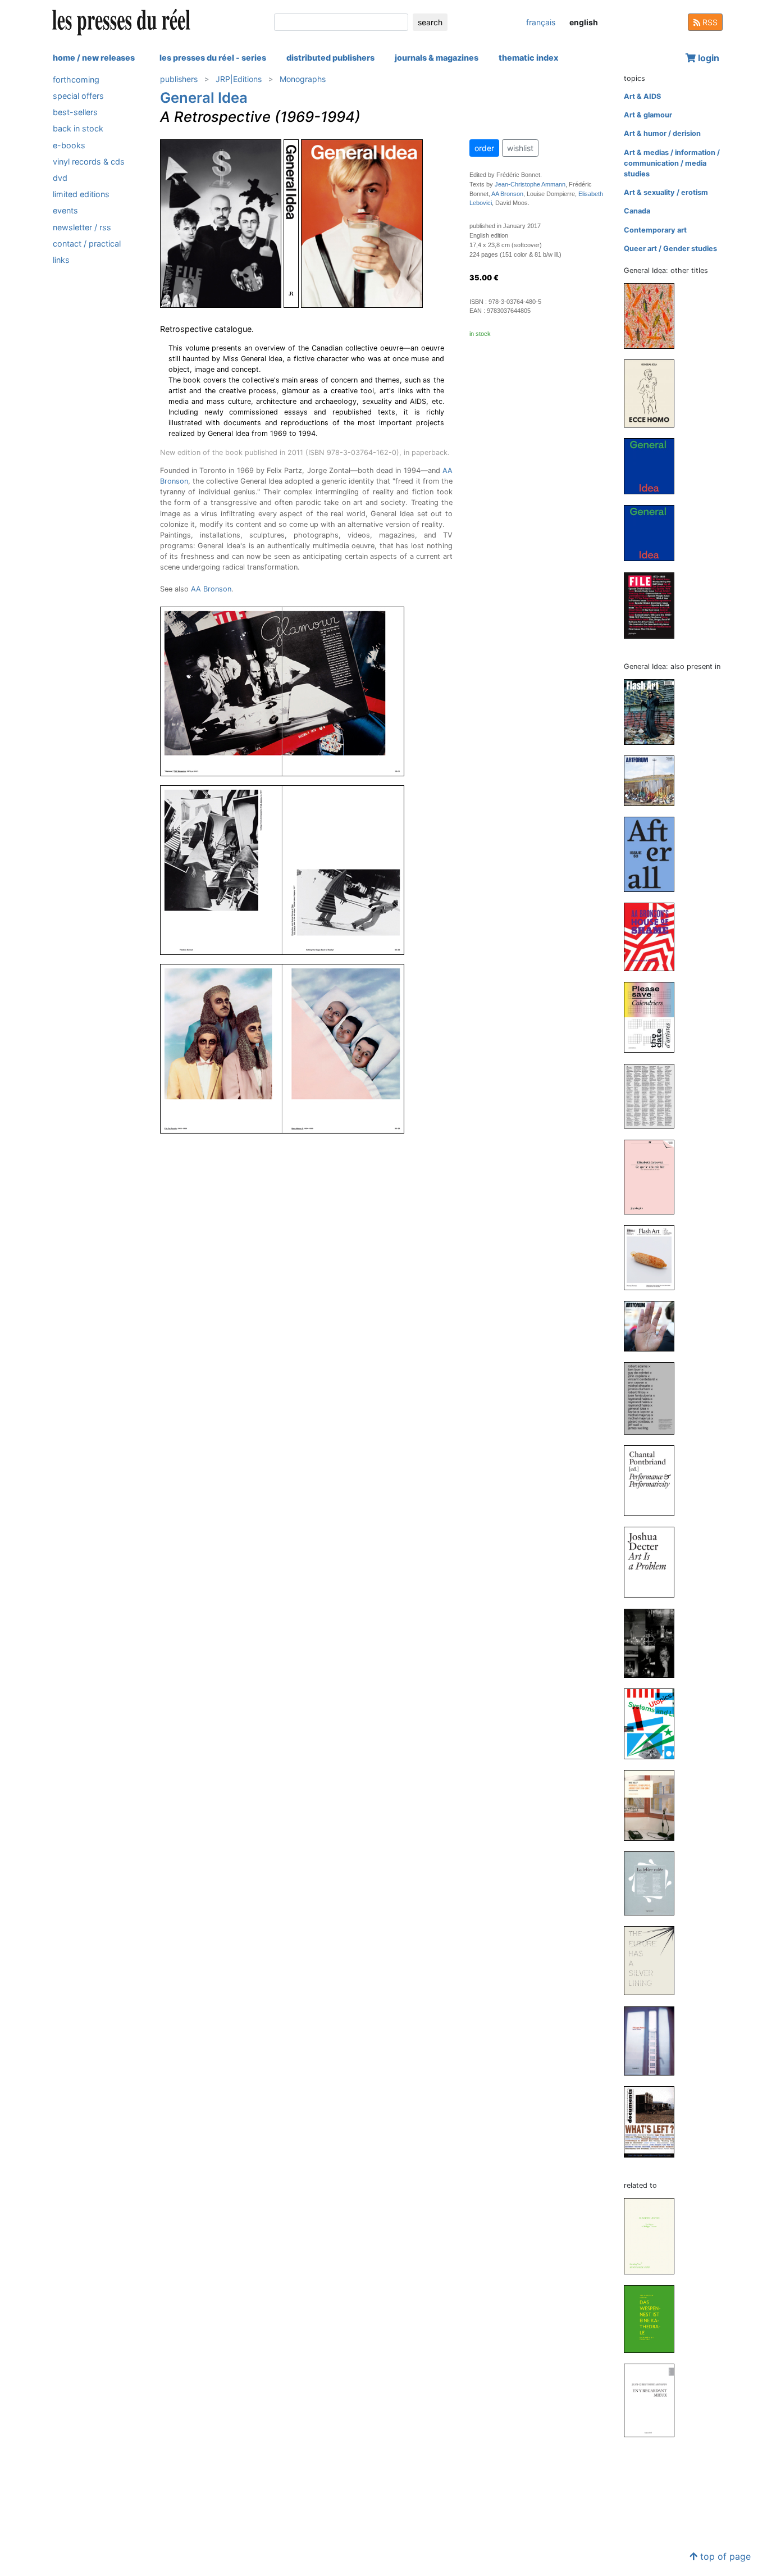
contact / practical (87, 244)
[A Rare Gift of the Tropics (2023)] (654, 315)
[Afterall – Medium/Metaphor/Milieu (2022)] (654, 854)
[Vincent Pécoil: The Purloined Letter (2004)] (654, 1883)
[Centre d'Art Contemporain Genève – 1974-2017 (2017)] (654, 1096)
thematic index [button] (528, 58)
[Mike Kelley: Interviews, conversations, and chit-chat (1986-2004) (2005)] (654, 1804)
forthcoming (76, 79)
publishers (179, 79)
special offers (78, 96)
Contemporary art (655, 230)
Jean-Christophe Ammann (530, 184)
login (707, 58)
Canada (637, 211)
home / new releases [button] (94, 58)
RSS (709, 22)
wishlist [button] (520, 148)
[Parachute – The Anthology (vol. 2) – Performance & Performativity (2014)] (654, 1480)
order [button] (484, 148)
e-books (69, 145)
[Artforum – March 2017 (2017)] (654, 1326)
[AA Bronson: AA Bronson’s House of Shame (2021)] (654, 937)
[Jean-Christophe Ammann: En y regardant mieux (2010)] (654, 2400)
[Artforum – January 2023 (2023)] (654, 780)
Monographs (303, 79)
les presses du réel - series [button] (213, 58)
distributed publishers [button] (330, 58)
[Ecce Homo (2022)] (654, 393)
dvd (60, 178)
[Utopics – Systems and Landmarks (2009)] (654, 1723)
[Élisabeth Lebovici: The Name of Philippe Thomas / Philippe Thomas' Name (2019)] (654, 2235)
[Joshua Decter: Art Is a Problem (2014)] (654, 1562)
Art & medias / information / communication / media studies (672, 163)
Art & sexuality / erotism (666, 192)
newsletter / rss (82, 227)
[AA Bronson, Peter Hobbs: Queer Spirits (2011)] (654, 1643)
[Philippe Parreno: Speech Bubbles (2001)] (654, 2040)
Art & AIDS (642, 96)
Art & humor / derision (662, 133)
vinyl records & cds (89, 161)
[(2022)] (654, 465)
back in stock (78, 129)
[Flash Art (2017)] (654, 1257)
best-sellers (75, 112)
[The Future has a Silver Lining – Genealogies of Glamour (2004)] (654, 1960)
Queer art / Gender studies (670, 249)
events (65, 211)
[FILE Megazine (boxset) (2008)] (654, 605)
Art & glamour (648, 115)
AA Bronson (211, 589)
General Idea (204, 97)
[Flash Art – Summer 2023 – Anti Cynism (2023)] (654, 711)
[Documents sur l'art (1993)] (654, 2121)
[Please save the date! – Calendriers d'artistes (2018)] (654, 1017)
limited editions (81, 194)
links (61, 260)
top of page (724, 2556)
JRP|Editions (239, 79)
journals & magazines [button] (437, 58)
